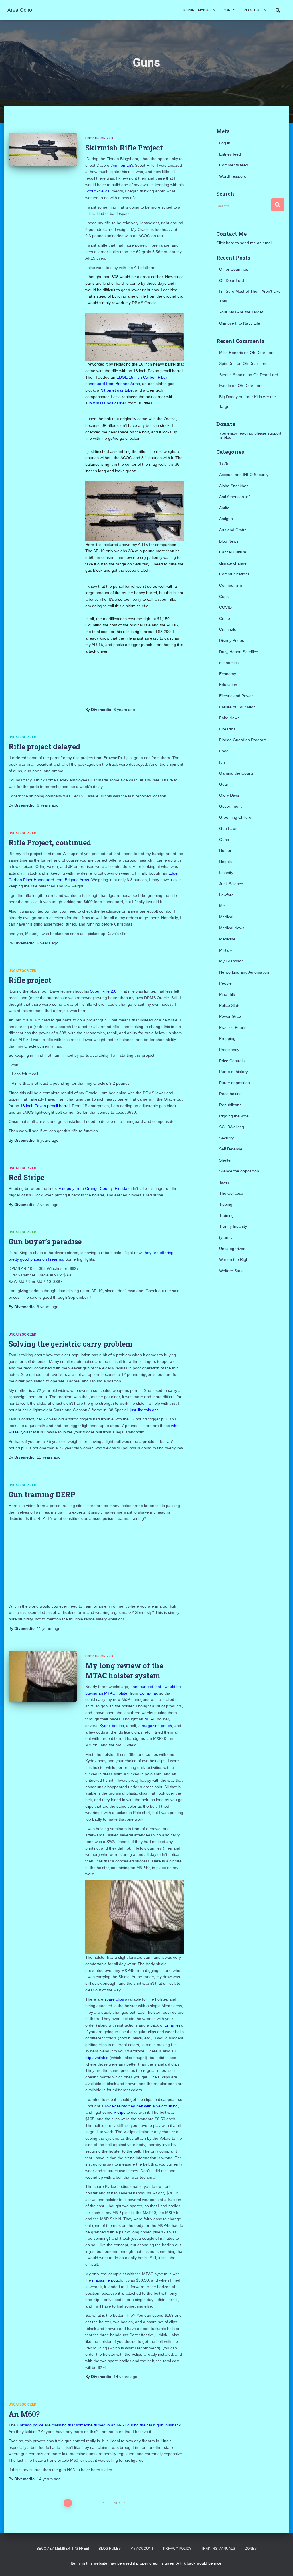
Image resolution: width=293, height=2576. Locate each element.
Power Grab (230, 1016)
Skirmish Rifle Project (124, 148)
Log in (225, 143)
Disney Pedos (232, 640)
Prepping (227, 1038)
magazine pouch (157, 1726)
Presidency (229, 1050)
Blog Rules (255, 10)
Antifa (224, 508)
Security (226, 1138)
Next (118, 2503)
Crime (225, 618)
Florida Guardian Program (243, 740)
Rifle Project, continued (50, 843)
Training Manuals (198, 10)
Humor (225, 850)
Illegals (225, 862)
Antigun (226, 519)
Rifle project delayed (44, 747)
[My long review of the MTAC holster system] (43, 1676)
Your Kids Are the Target (241, 312)
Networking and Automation (244, 972)
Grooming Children (236, 817)
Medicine (227, 939)
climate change (233, 563)
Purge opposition (234, 1083)
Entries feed (230, 154)
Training (226, 1215)
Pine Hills (227, 994)
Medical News (232, 928)
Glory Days (229, 795)
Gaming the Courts (236, 773)
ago (124, 710)
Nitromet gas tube (117, 390)
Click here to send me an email (244, 243)
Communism (231, 585)
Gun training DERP (42, 1495)
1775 (224, 463)
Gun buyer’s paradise (45, 1242)
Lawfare (226, 895)
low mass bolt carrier (107, 403)
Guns (224, 840)
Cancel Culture (233, 552)
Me (222, 906)
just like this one (144, 1410)
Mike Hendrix (231, 353)
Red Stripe (26, 1177)
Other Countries (234, 269)
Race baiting (230, 1094)
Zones (229, 10)
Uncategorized (99, 138)
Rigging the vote (234, 1116)
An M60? (24, 2414)
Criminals (228, 629)
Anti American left (235, 497)
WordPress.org (233, 176)
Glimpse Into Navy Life (240, 323)
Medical (226, 917)
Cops (224, 596)
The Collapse (231, 1193)
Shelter (226, 1160)
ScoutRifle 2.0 (98, 191)
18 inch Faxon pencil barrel (45, 1106)
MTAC (151, 1719)
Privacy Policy (177, 2549)
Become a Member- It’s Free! (63, 2549)
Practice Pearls (233, 1027)
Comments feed (234, 165)
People (225, 983)
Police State (230, 1005)
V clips (119, 2112)
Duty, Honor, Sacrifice (239, 652)
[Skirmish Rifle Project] (43, 150)
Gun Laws (228, 828)
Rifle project (30, 980)
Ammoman (121, 165)
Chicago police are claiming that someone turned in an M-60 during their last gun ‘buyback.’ (100, 2425)
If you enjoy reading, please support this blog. (249, 435)
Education (228, 685)
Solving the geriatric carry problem (71, 1344)
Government (230, 806)
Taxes (224, 1182)
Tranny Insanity (233, 1226)
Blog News (229, 541)
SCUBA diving (232, 1127)
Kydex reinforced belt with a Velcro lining (141, 2106)
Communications (234, 574)
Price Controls (232, 1061)
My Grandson (231, 961)
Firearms (227, 729)
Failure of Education (237, 707)
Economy (228, 674)
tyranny (226, 1237)
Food (224, 751)
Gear (224, 784)
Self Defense (231, 1149)
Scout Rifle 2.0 (103, 991)
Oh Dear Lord (232, 280)
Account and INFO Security (244, 475)
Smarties (173, 2025)
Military (226, 950)
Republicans (230, 1105)
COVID (225, 607)
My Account (142, 2549)
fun (222, 762)
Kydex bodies (112, 1726)
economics (229, 663)
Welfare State (231, 1271)
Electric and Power (236, 696)
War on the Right (234, 1259)
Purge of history (233, 1072)
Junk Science (231, 884)
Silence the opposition (239, 1171)
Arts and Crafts (233, 530)
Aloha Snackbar (233, 486)
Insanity (226, 873)
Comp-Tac (149, 1693)
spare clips (114, 1999)
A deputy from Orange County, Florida (94, 1188)
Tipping (226, 1204)
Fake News (229, 718)
